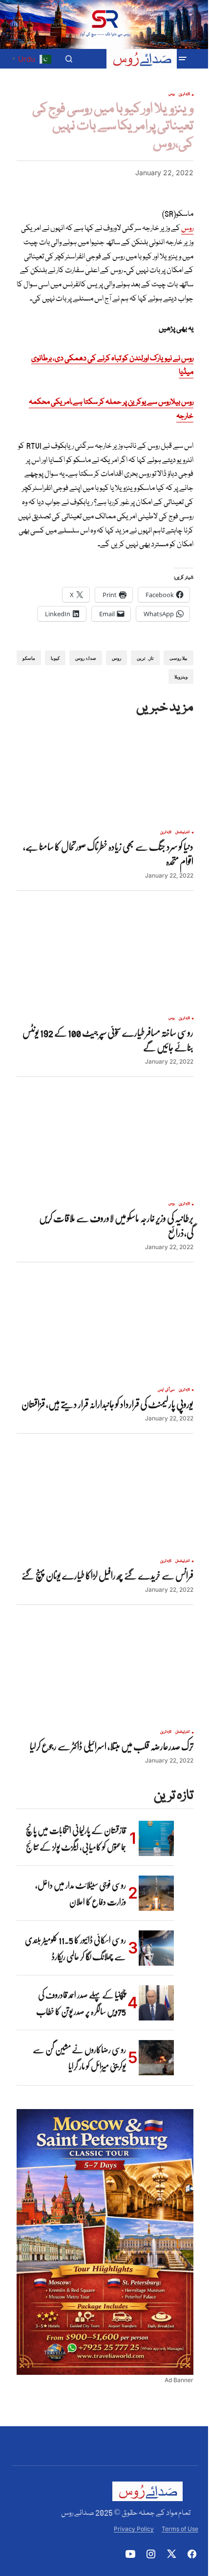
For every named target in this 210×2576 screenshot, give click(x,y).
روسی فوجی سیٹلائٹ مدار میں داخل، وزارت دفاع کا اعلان (81, 1893)
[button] (183, 59)
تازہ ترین (184, 94)
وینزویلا (181, 677)
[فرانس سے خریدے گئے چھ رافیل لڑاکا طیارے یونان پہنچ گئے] (105, 1503)
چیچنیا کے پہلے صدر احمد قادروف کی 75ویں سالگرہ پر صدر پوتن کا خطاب (81, 2003)
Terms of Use (180, 2529)
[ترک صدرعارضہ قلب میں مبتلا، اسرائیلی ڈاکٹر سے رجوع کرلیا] (105, 1674)
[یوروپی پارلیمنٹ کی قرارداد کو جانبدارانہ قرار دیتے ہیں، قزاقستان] (105, 1332)
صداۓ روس (85, 658)
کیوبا (55, 658)
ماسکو (29, 658)
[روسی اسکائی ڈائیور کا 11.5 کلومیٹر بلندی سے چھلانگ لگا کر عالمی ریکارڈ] (156, 1948)
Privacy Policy (134, 2529)
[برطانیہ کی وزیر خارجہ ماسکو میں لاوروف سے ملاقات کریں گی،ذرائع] (105, 1146)
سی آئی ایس (166, 1390)
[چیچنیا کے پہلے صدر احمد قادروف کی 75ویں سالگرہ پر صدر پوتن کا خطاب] (156, 2003)
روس (172, 94)
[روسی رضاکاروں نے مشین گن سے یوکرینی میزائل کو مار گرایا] (156, 2058)
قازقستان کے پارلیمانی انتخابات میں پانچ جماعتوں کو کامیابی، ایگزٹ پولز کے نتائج (76, 1838)
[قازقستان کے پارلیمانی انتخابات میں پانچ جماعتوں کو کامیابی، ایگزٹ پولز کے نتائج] (156, 1838)
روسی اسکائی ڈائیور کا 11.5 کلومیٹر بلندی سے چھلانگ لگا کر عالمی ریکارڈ (75, 1948)
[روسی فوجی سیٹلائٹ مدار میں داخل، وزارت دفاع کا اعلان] (156, 1893)
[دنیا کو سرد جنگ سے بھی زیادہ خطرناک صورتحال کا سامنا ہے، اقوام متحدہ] (105, 774)
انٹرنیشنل (183, 833)
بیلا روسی (178, 658)
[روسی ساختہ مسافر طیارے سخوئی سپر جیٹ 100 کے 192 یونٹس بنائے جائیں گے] (105, 960)
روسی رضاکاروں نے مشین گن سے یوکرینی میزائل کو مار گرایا (79, 2058)
